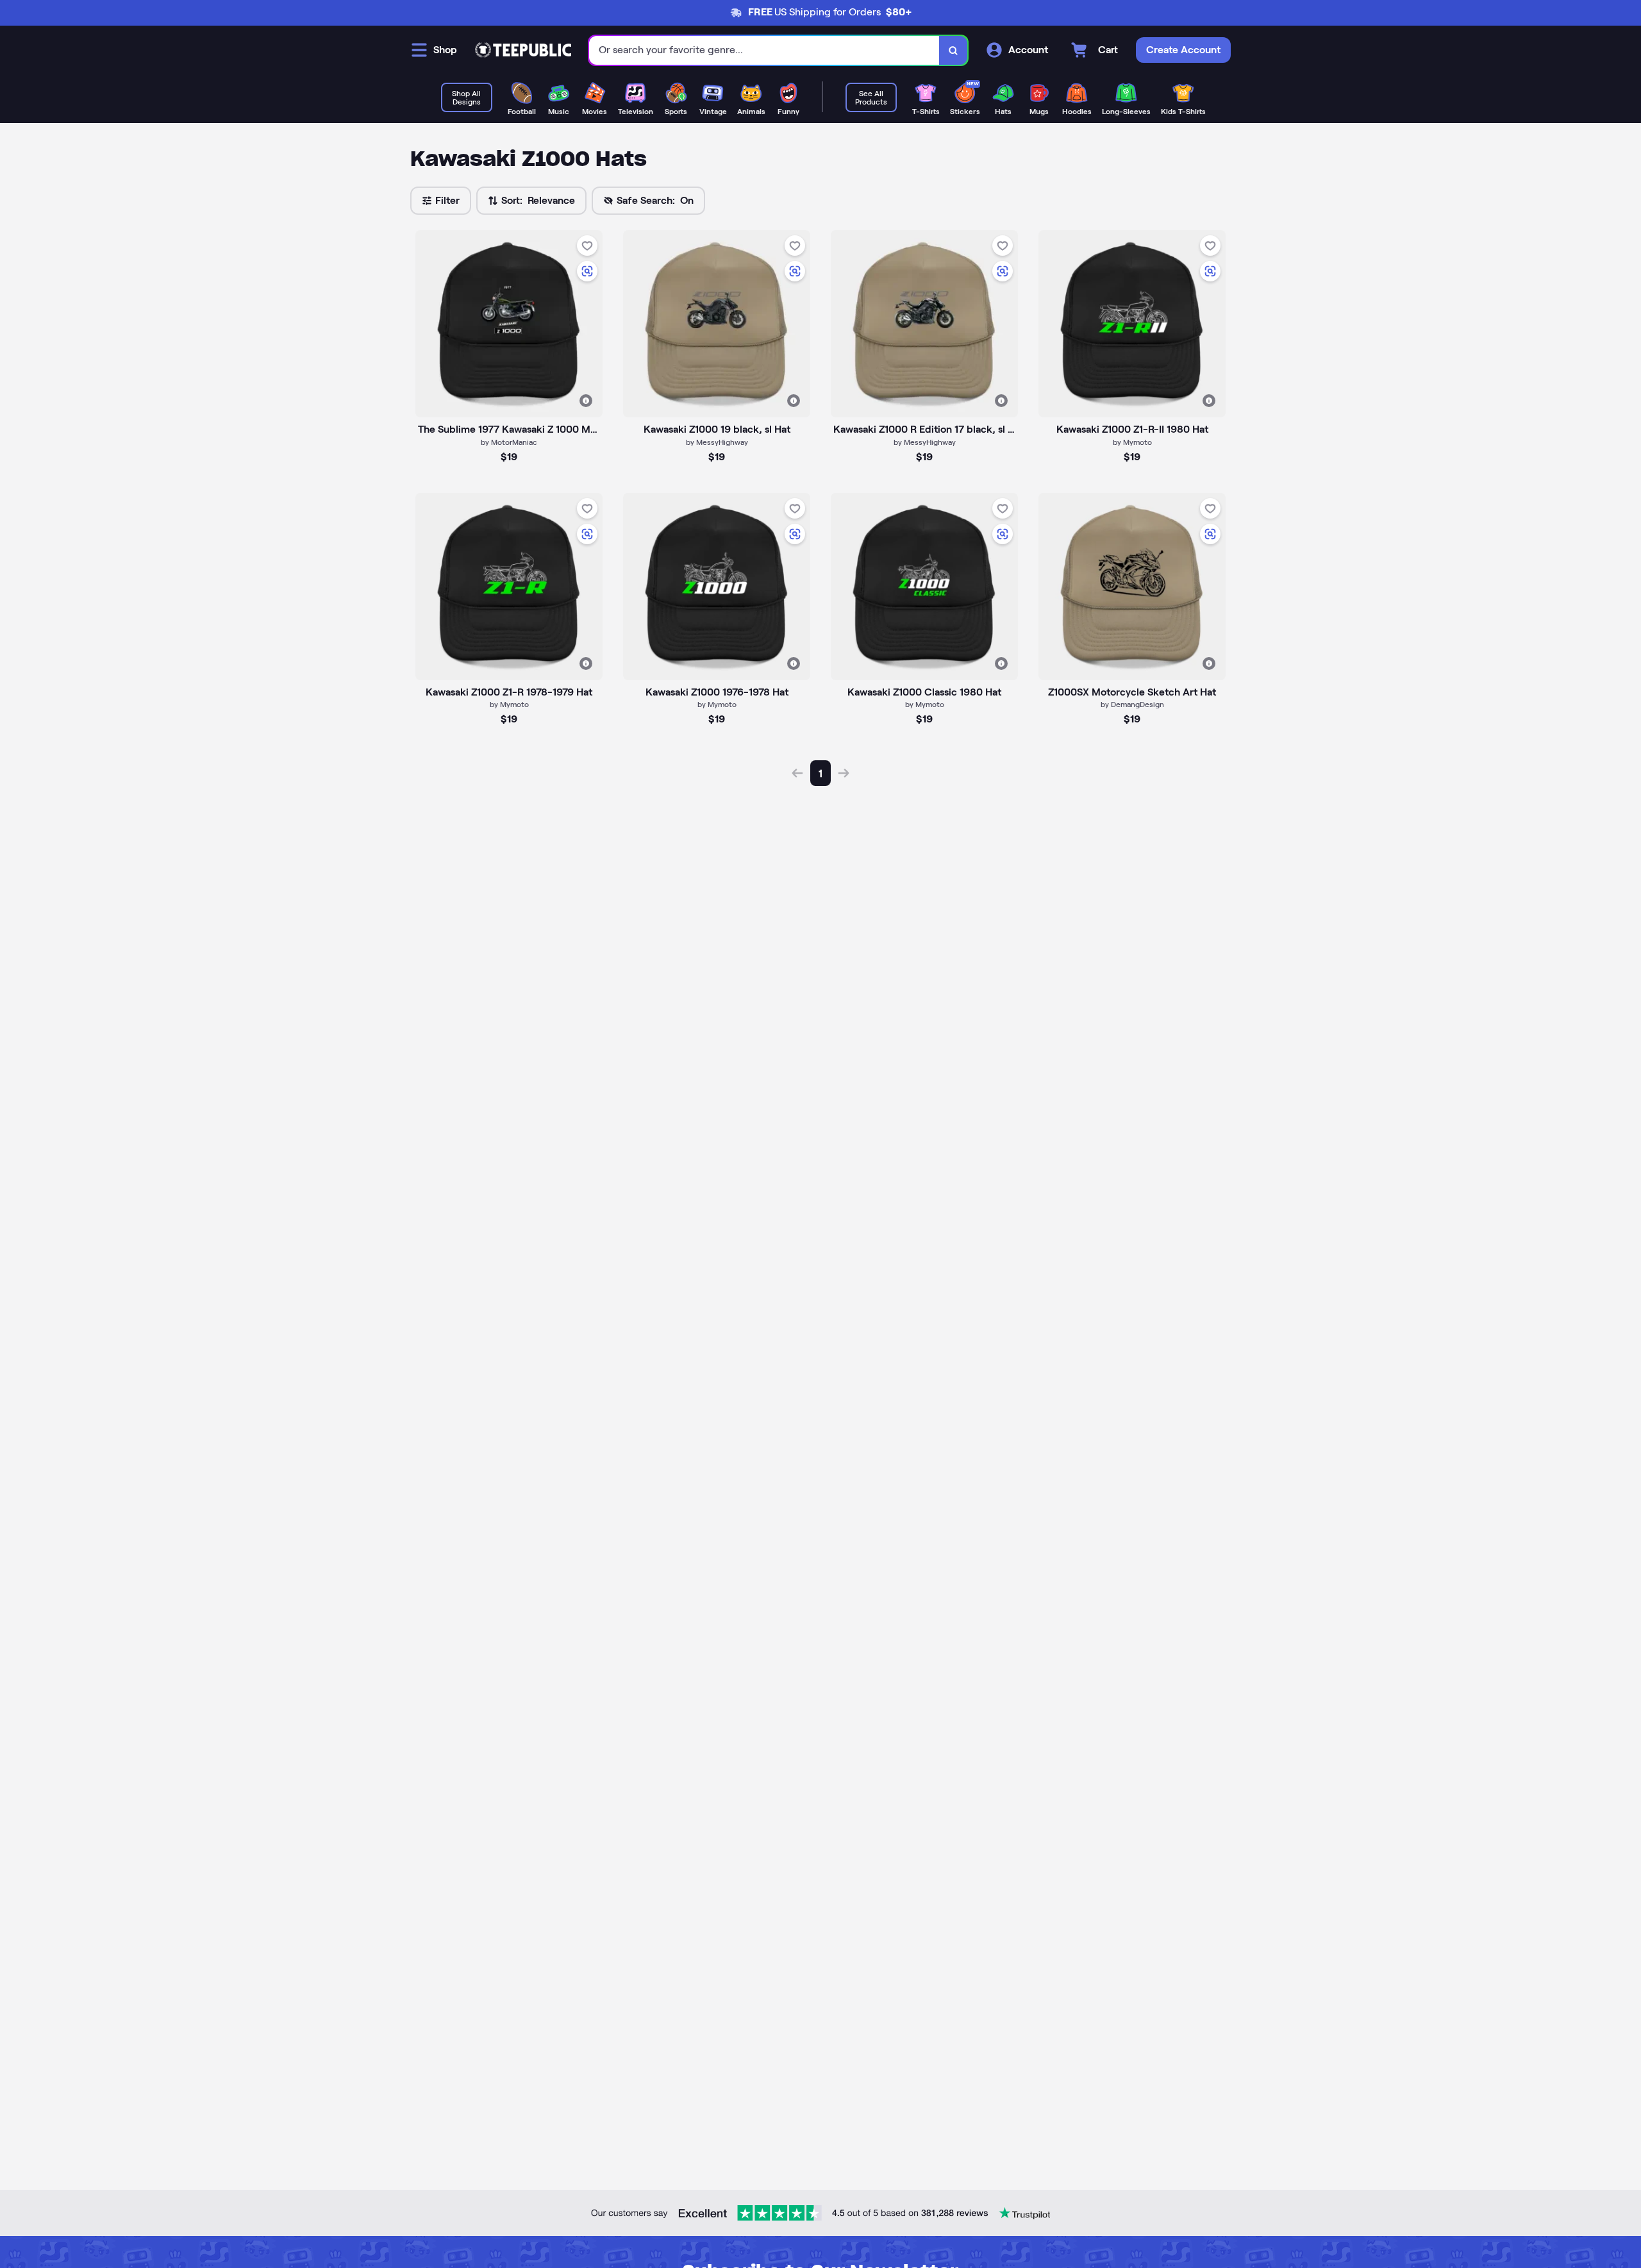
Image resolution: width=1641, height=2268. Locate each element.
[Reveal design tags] (586, 401)
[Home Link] (523, 50)
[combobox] (764, 50)
